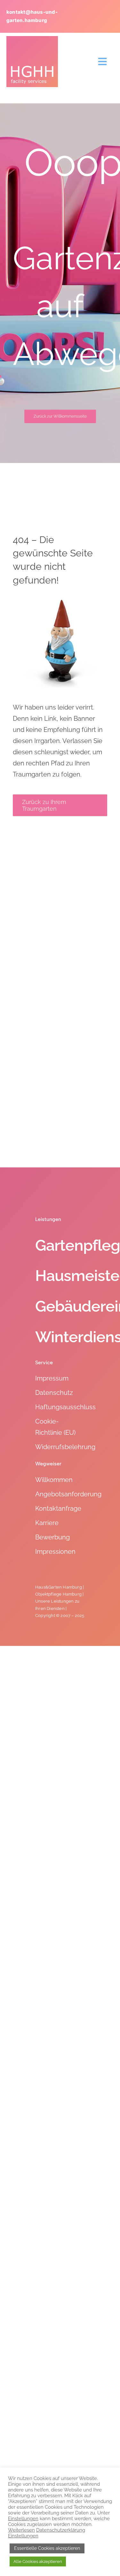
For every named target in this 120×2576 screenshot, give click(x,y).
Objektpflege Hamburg (58, 1594)
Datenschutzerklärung (61, 2530)
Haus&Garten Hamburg (59, 1587)
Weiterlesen (21, 2530)
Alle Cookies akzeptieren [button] (38, 2561)
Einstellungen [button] (23, 2518)
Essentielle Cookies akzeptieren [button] (47, 2548)
